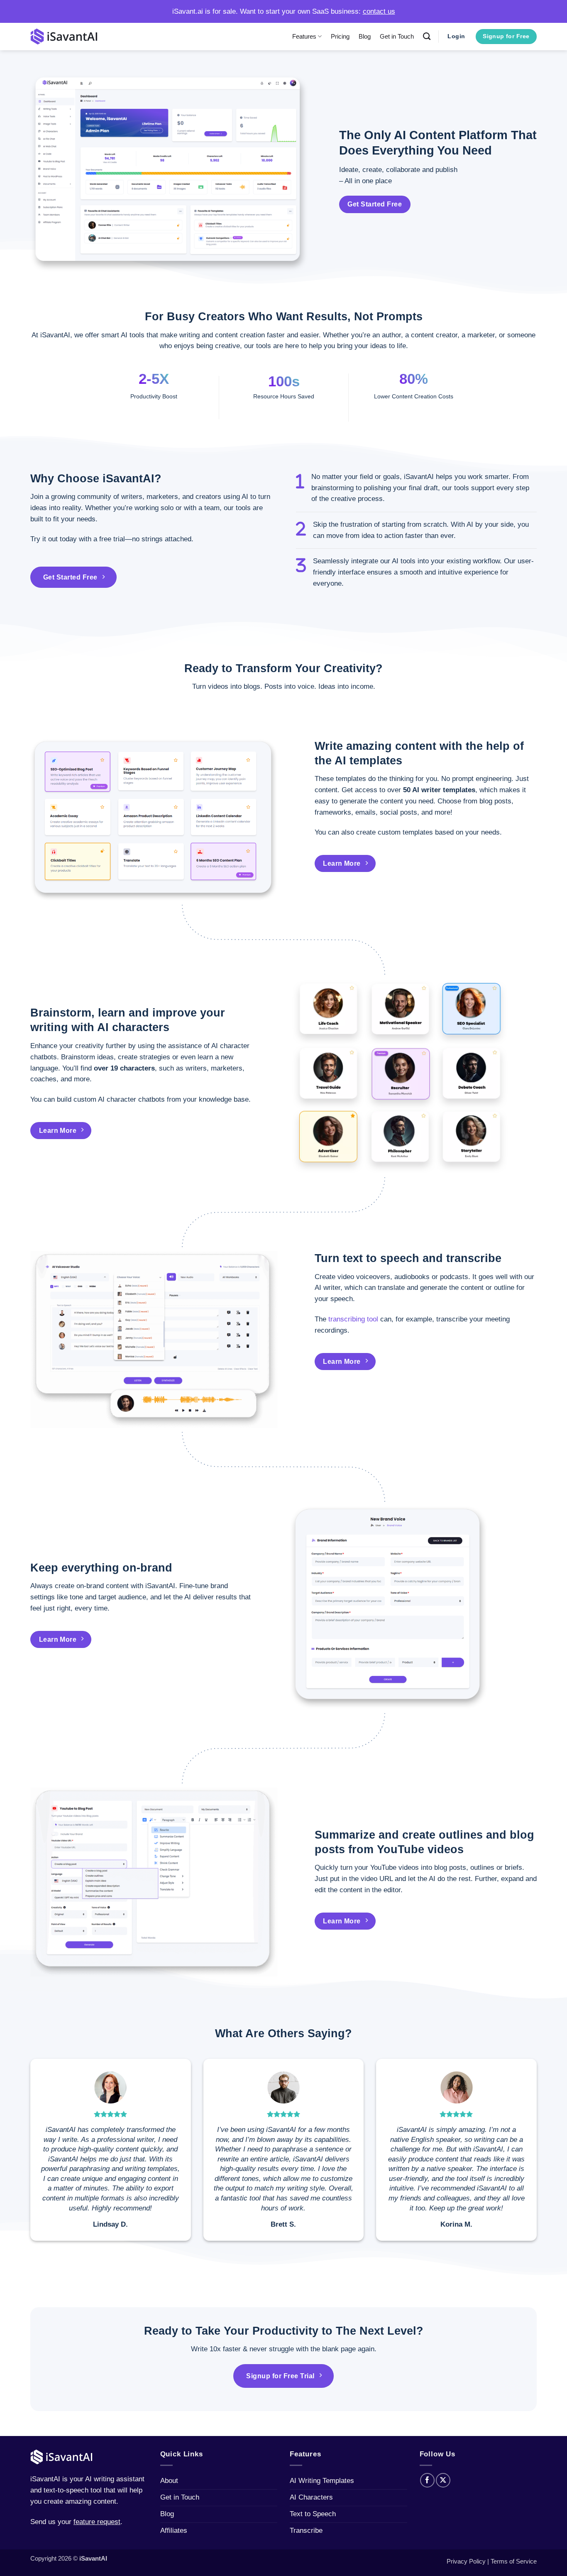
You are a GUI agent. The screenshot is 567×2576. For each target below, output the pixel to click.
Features (304, 36)
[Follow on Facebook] (427, 2480)
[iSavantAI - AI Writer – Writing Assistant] (64, 36)
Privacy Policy (466, 2561)
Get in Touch (397, 36)
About (169, 2481)
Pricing (340, 36)
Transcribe (306, 2531)
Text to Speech (313, 2514)
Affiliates (174, 2531)
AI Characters (311, 2497)
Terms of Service (514, 2561)
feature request (97, 2522)
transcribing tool (353, 1319)
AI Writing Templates (322, 2481)
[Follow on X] (443, 2480)
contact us (379, 11)
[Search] (427, 37)
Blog (365, 36)
